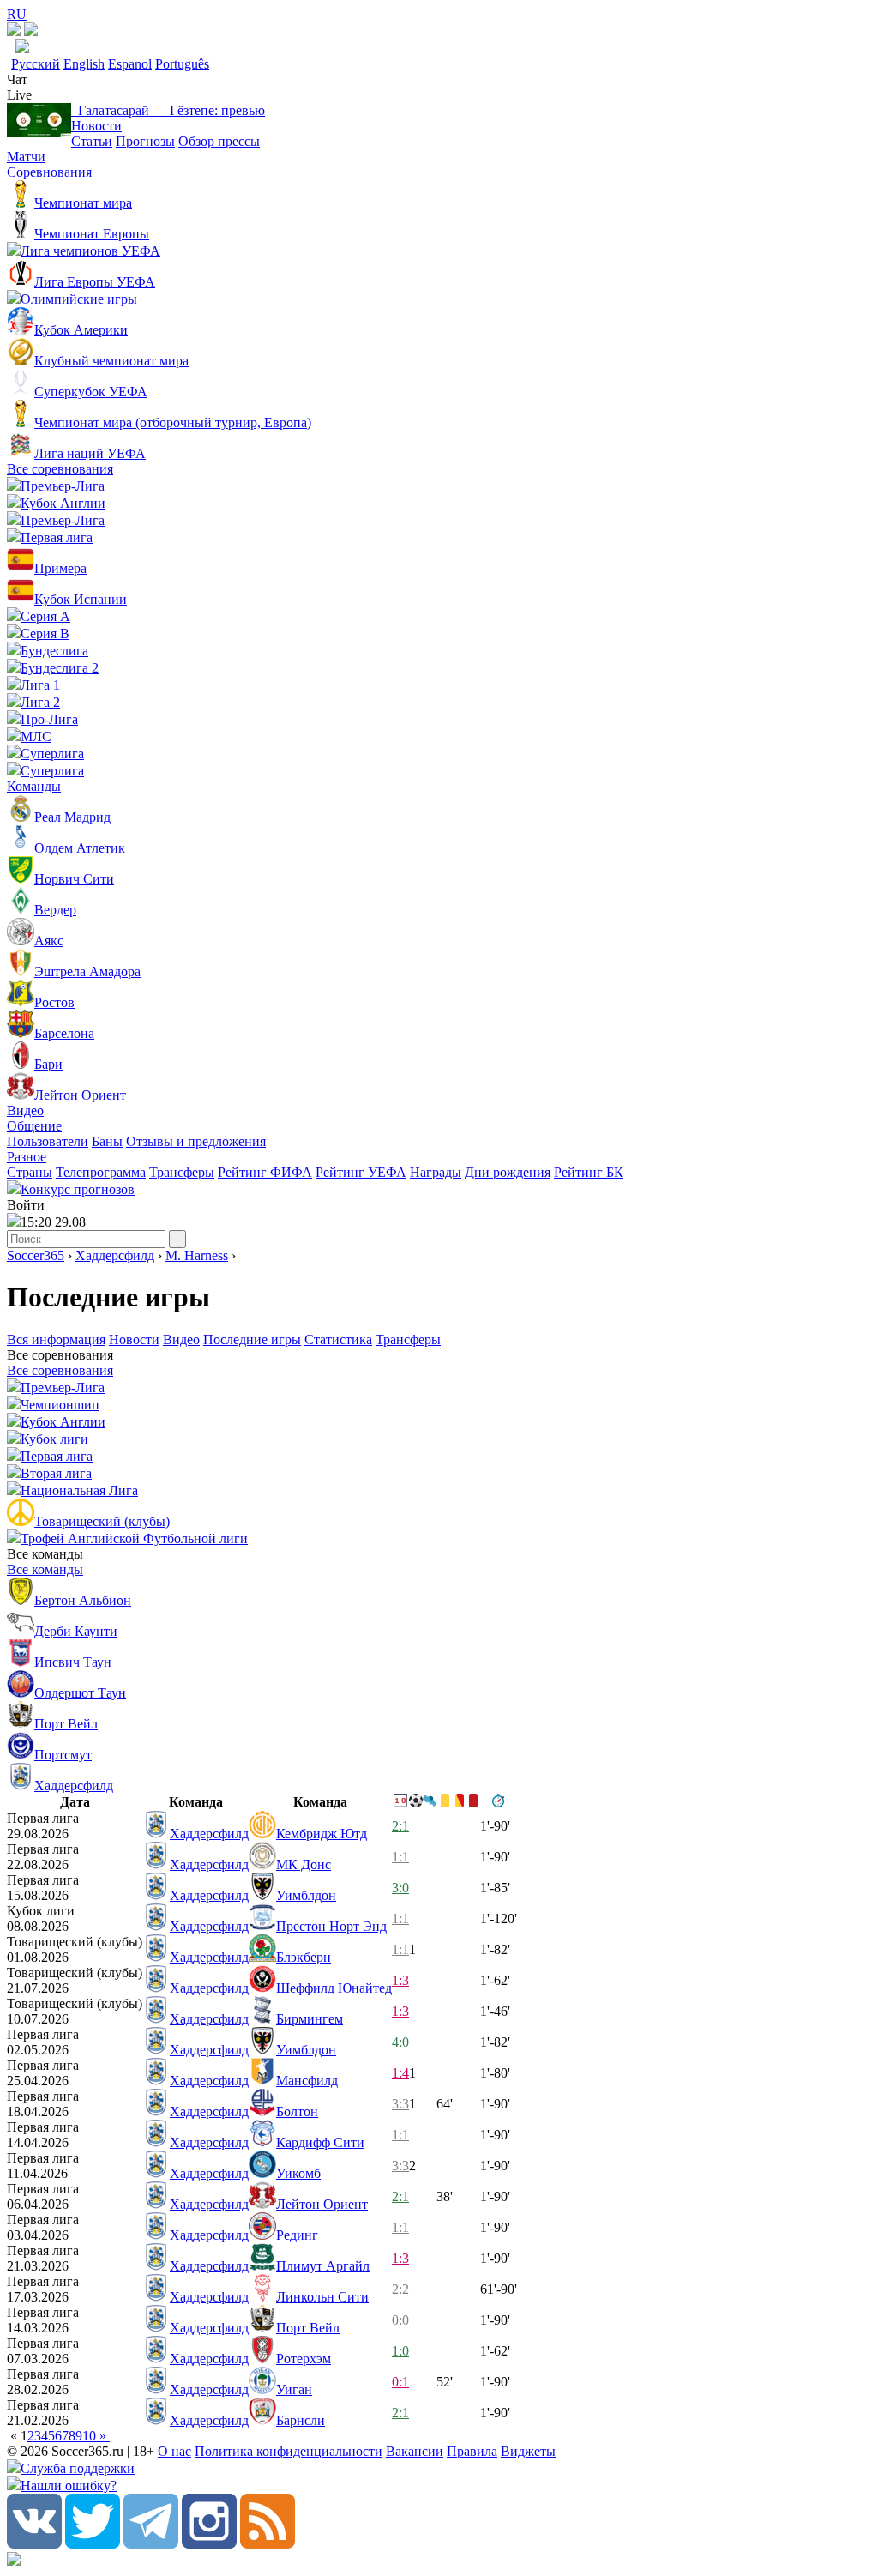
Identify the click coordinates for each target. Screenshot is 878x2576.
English (84, 64)
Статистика (338, 1339)
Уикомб (298, 2173)
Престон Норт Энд (331, 1926)
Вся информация (56, 1339)
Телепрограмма (101, 1172)
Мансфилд (307, 2081)
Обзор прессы (219, 141)
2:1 (400, 1826)
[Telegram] (151, 2544)
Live (19, 95)
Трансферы (182, 1172)
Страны (30, 1172)
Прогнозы (145, 141)
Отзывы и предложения (196, 1141)
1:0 (400, 2351)
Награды (436, 1172)
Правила (472, 2451)
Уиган (294, 2389)
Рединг (297, 2235)
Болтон (297, 2111)
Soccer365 (36, 1255)
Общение (34, 1126)
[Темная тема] (14, 31)
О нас (174, 2451)
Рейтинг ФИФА (265, 1172)
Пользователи (48, 1141)
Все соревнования (60, 469)
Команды (34, 786)
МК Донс (304, 1864)
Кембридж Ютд (322, 1834)
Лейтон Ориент (322, 2204)
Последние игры (252, 1339)
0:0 (400, 2320)
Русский (36, 64)
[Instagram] (209, 2544)
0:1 (400, 2382)
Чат (17, 79)
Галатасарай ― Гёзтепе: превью (168, 110)
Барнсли (301, 2420)
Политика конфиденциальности (289, 2451)
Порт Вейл (308, 2328)
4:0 (400, 2042)
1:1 (400, 1857)
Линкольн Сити (322, 2297)
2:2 (400, 2289)
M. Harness (197, 1255)
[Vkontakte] (34, 2544)
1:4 (400, 2073)
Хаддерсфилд (115, 1255)
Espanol (130, 64)
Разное (27, 1157)
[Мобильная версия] (31, 31)
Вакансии (415, 2451)
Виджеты (528, 2451)
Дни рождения (508, 1172)
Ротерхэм (304, 2359)
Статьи (92, 141)
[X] (93, 2544)
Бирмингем (310, 2019)
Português (182, 64)
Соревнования (49, 172)
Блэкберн (304, 1957)
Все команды (45, 1569)
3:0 (400, 1888)
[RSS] (268, 2544)
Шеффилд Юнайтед (334, 1988)
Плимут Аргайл (323, 2266)
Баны (107, 1141)
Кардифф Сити (320, 2142)
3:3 (400, 2104)
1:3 (400, 1980)
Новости (96, 126)
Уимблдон (306, 1895)
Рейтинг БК (589, 1172)
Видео (25, 1110)
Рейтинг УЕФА (361, 1172)
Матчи (26, 157)
